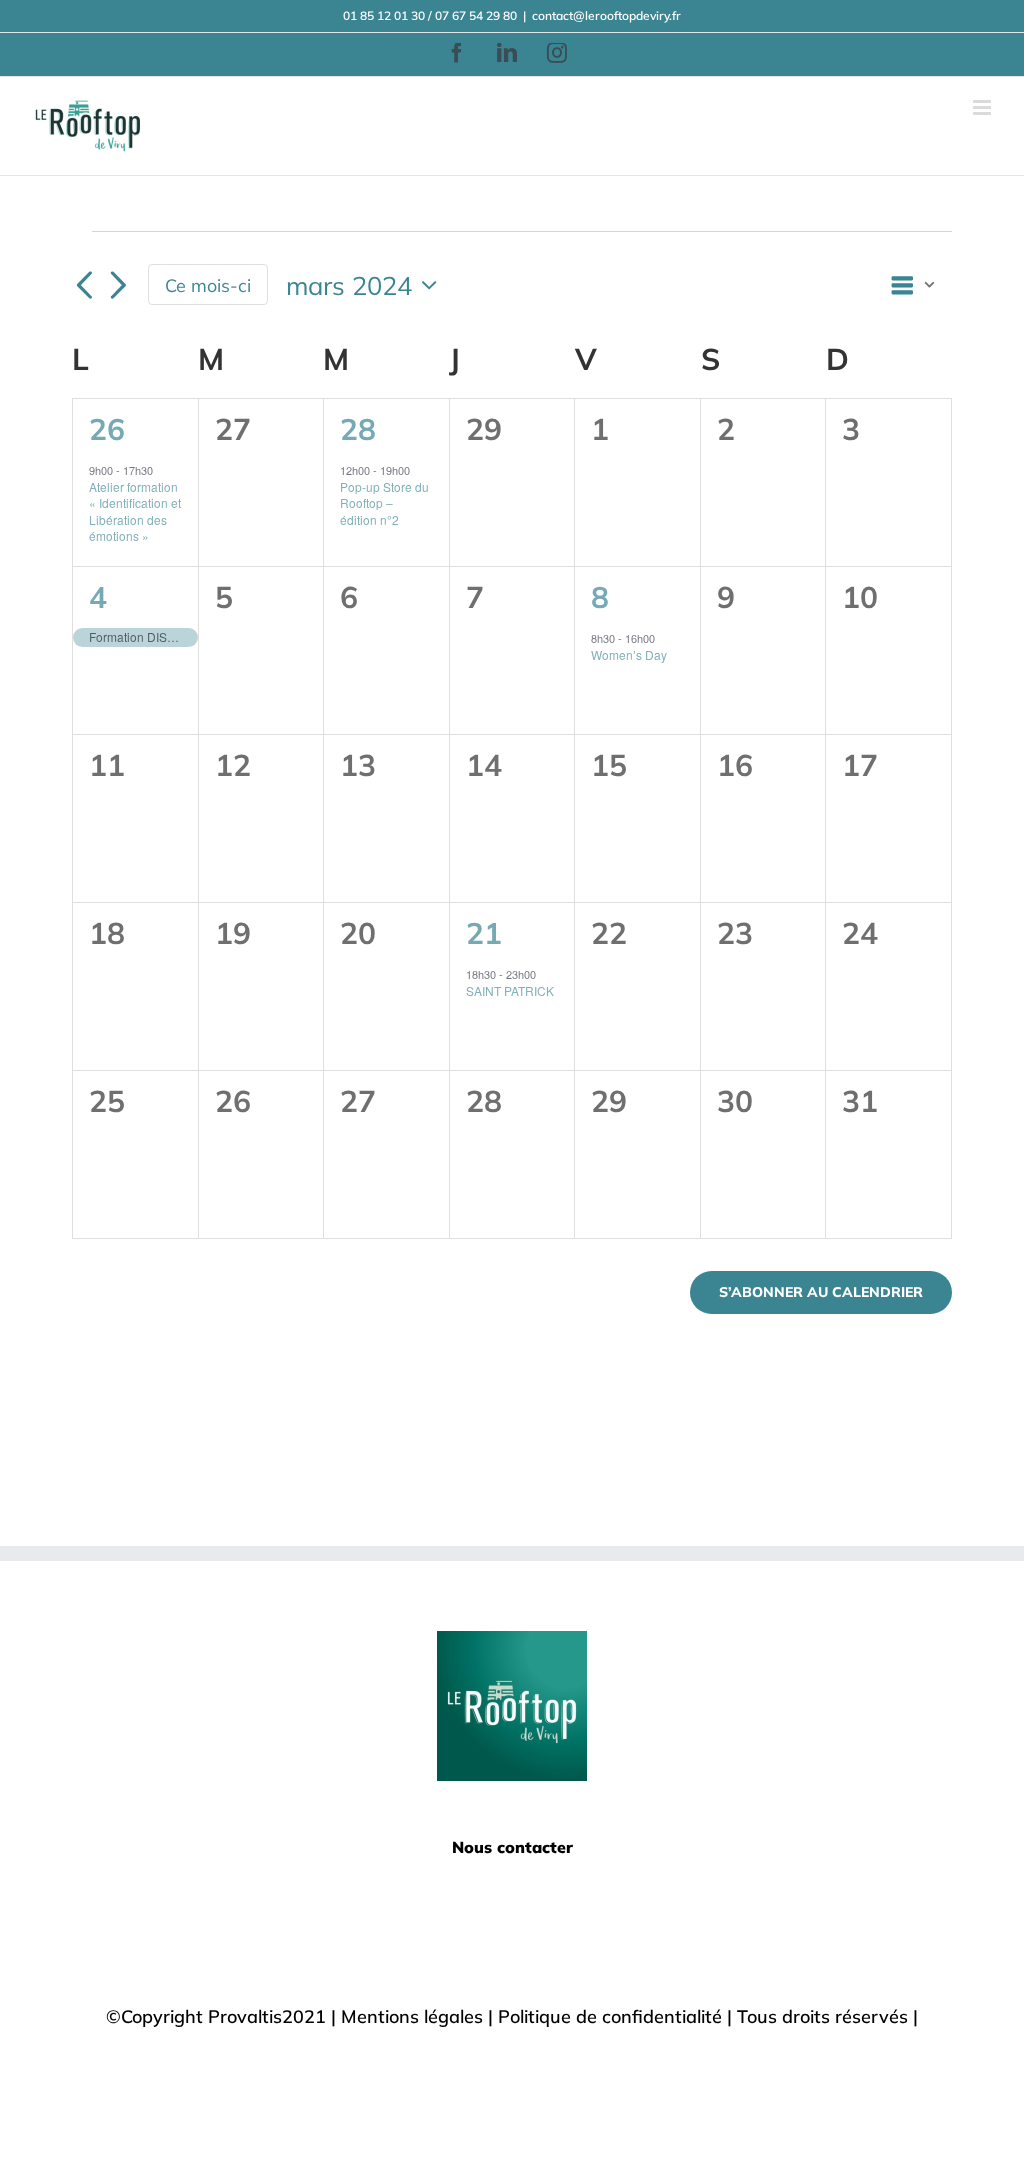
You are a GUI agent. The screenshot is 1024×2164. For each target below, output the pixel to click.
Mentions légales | (419, 2016)
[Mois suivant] (118, 287)
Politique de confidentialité (610, 2016)
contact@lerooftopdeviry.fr (606, 15)
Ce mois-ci (208, 285)
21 (484, 932)
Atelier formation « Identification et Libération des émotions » (135, 511)
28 (358, 428)
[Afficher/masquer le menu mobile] (983, 107)
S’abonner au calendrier (821, 1292)
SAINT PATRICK (510, 990)
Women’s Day (629, 654)
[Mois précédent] (84, 287)
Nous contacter (512, 1847)
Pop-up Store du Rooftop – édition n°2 (384, 503)
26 (107, 428)
